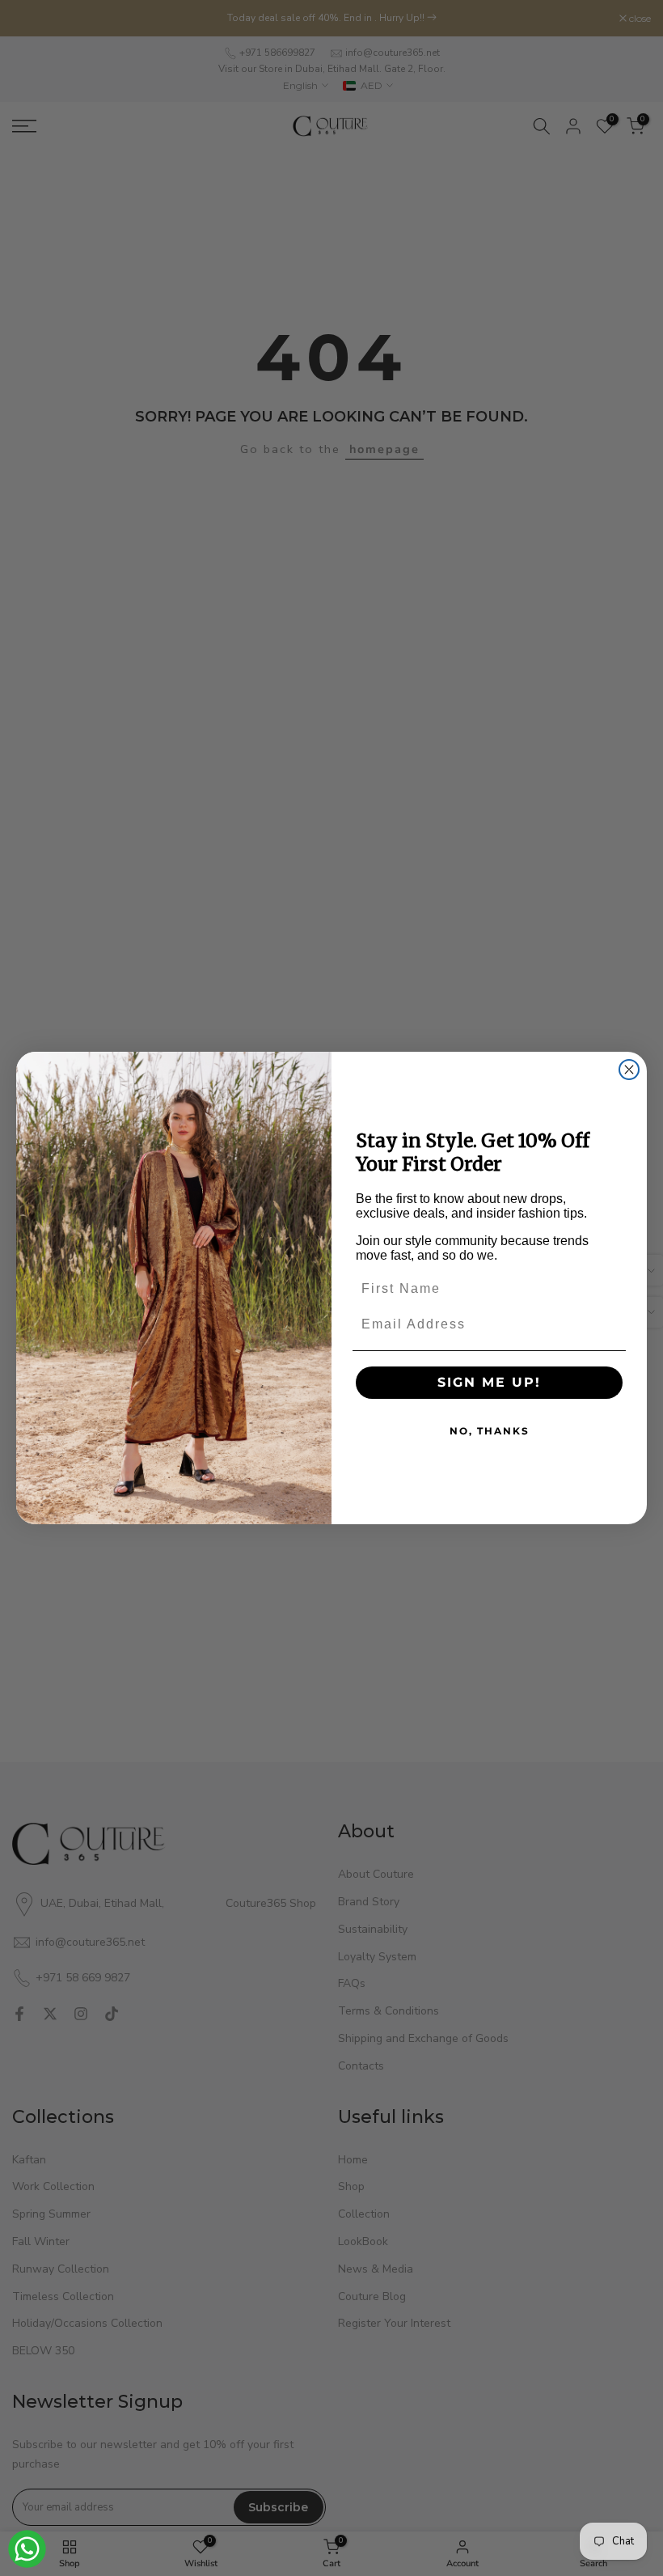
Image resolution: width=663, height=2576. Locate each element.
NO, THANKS (490, 1431)
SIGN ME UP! (489, 1382)
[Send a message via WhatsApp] (27, 2549)
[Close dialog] (629, 1070)
